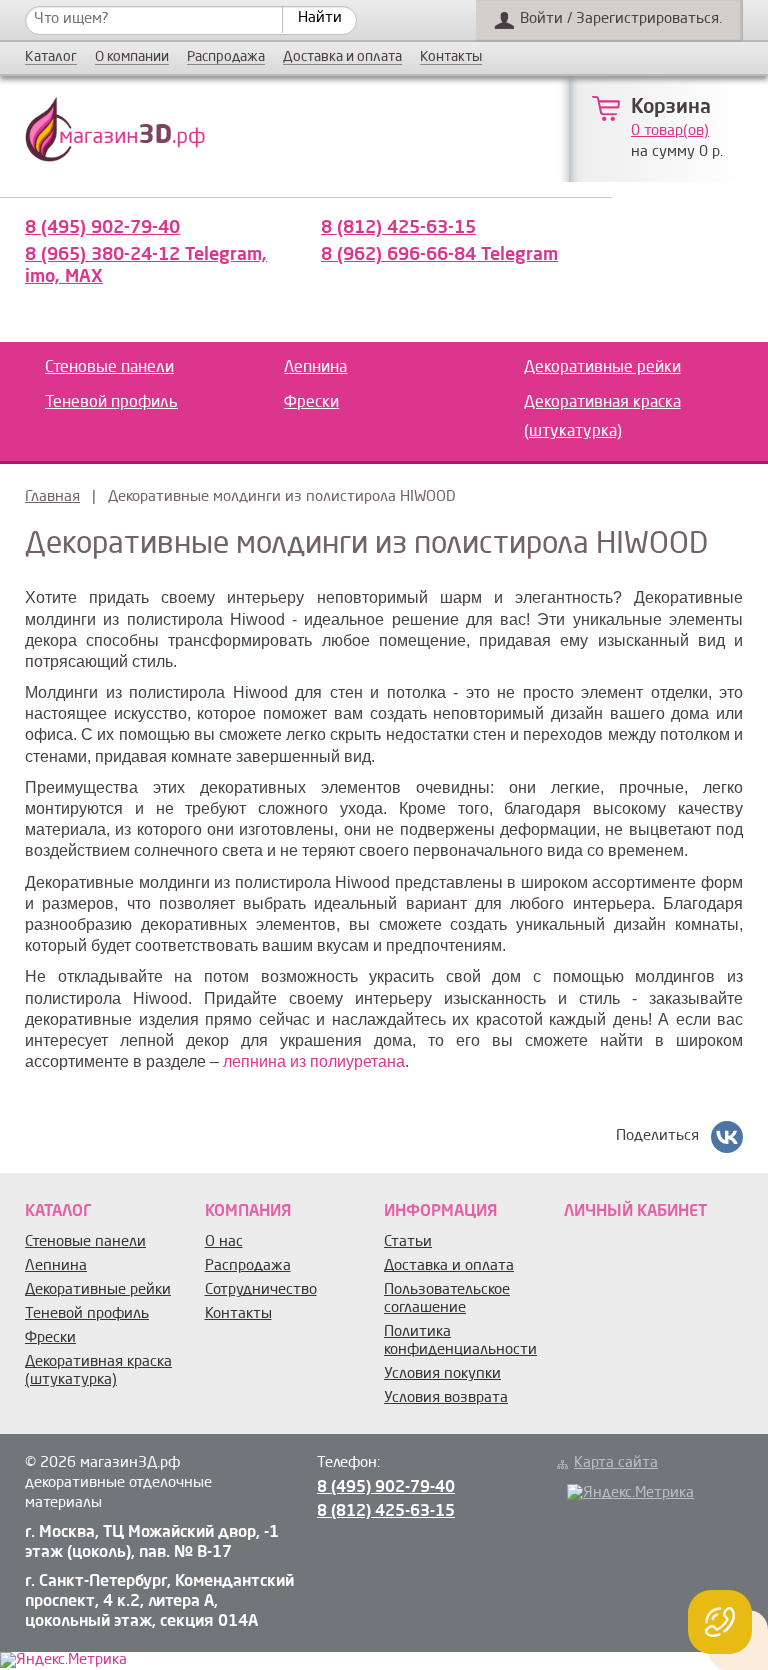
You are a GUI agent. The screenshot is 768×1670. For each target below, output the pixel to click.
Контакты (451, 57)
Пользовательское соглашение (447, 1299)
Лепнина (315, 368)
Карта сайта (616, 1463)
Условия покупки (442, 1374)
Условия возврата (446, 1398)
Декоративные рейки (602, 368)
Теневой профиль (111, 403)
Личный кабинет (635, 1212)
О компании (132, 57)
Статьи (408, 1242)
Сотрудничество (261, 1290)
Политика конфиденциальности (460, 1341)
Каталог (51, 57)
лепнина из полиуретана (314, 1061)
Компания (248, 1212)
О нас (224, 1242)
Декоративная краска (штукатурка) (602, 417)
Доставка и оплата (342, 57)
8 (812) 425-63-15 (398, 228)
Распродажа (226, 57)
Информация (440, 1212)
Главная (52, 497)
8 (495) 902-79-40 (102, 228)
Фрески (311, 403)
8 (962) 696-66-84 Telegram (439, 255)
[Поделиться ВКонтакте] (727, 1137)
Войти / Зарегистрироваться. (621, 19)
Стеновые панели (109, 368)
